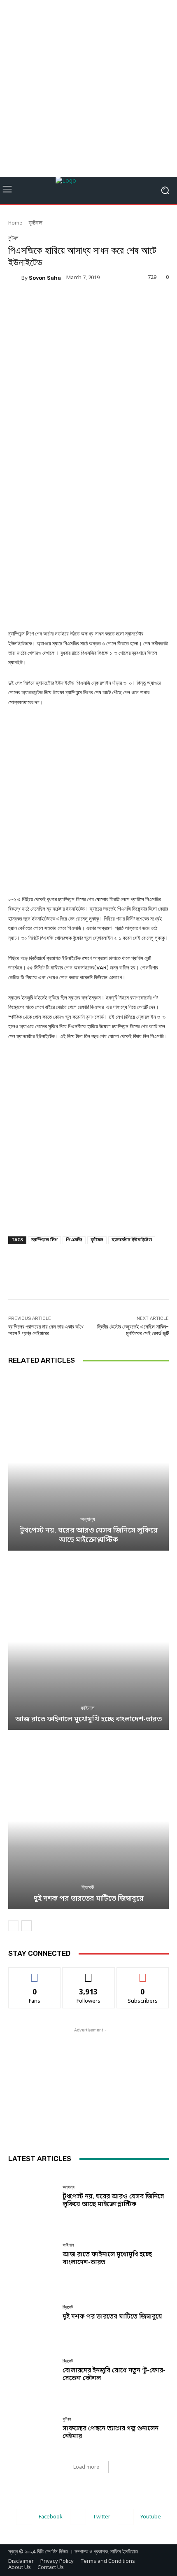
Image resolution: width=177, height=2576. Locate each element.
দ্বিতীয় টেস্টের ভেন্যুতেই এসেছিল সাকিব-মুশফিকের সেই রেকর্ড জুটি (133, 1330)
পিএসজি (74, 1240)
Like (35, 1973)
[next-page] (27, 1926)
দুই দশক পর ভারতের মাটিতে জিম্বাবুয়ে (89, 1899)
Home (15, 223)
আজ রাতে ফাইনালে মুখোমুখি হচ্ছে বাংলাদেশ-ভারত (88, 1719)
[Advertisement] (88, 88)
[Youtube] (126, 2517)
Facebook (51, 2517)
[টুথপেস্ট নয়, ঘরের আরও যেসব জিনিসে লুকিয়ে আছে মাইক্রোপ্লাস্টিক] (88, 1462)
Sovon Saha (45, 278)
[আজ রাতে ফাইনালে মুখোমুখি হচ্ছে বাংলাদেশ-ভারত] (88, 1642)
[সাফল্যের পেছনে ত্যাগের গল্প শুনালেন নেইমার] (32, 2429)
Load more (86, 2467)
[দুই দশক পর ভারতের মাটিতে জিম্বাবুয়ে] (88, 1821)
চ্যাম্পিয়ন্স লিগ (44, 1240)
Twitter (101, 2517)
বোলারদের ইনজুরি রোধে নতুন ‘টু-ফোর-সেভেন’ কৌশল (114, 2375)
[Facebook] (24, 2517)
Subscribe (143, 1973)
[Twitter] (78, 2517)
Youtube (151, 2517)
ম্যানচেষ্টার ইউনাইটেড (132, 1240)
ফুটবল (36, 223)
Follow (89, 1973)
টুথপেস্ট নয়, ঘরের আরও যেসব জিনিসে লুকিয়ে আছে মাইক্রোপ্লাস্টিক (89, 1535)
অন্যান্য (88, 1519)
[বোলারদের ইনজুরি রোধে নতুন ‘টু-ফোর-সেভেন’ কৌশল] (32, 2371)
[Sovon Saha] (15, 278)
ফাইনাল (88, 1708)
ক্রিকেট (88, 1887)
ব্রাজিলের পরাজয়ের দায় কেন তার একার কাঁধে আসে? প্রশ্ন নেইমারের (46, 1330)
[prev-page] (13, 1926)
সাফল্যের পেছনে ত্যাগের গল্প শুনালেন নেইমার (111, 2433)
